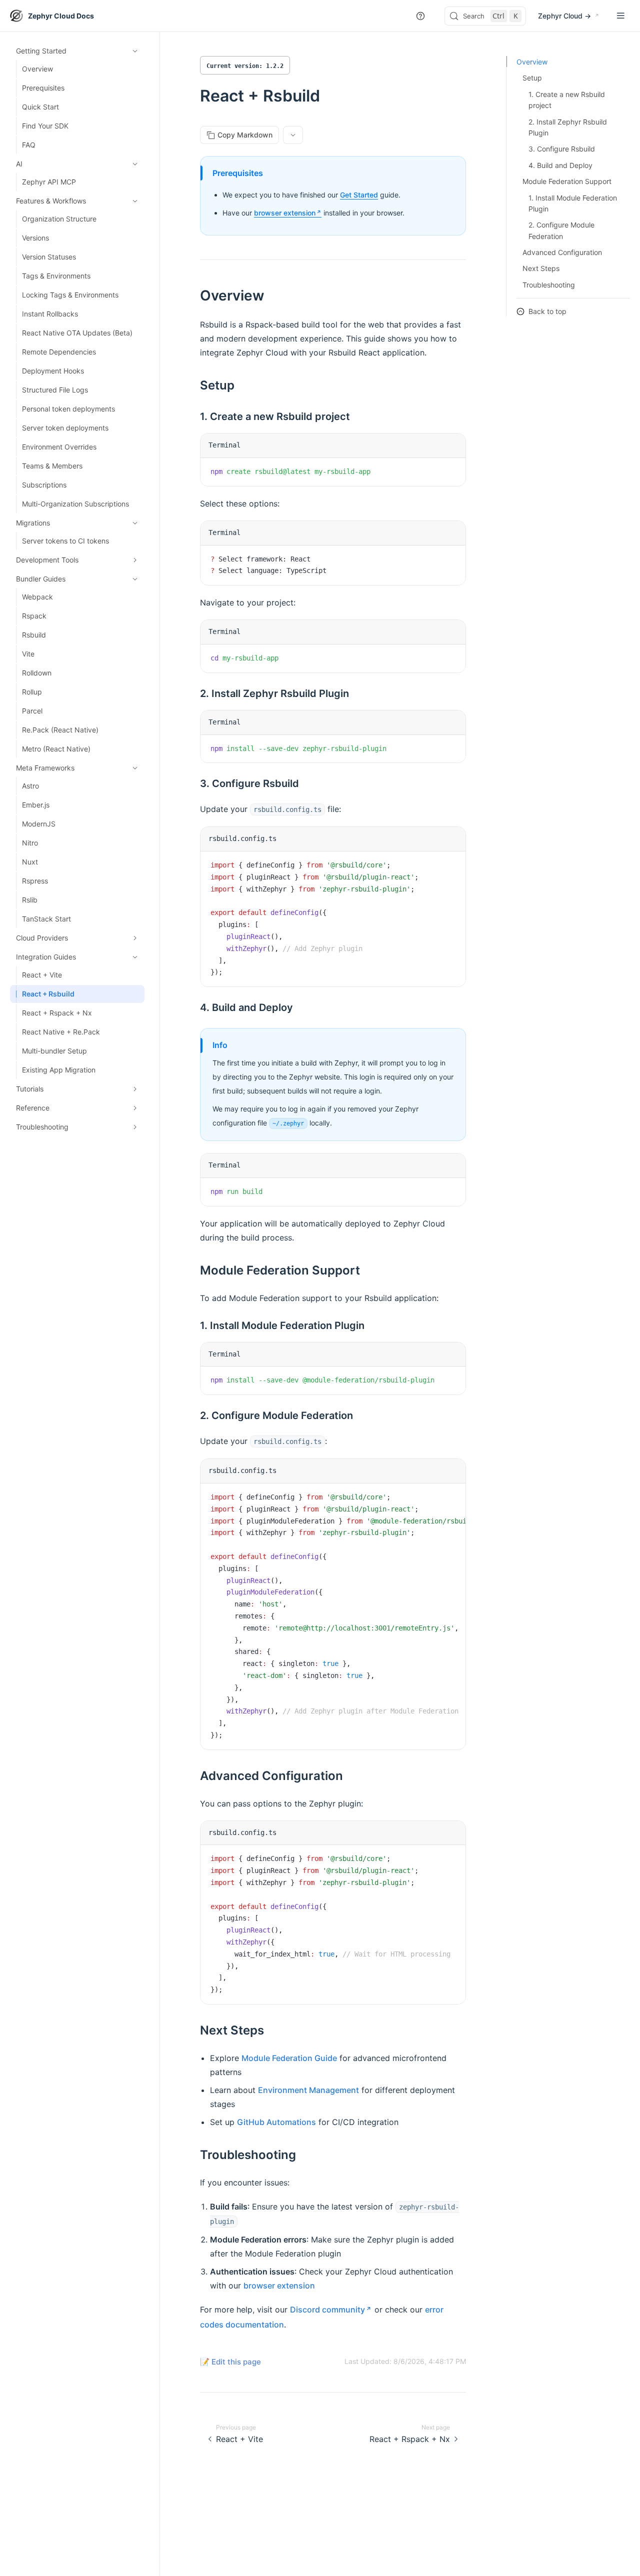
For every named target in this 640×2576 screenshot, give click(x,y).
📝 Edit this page (230, 2362)
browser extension (285, 213)
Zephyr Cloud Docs (61, 16)
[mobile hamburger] (621, 16)
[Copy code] (450, 473)
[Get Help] (420, 16)
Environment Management (308, 2090)
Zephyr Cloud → (564, 16)
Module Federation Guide (289, 2058)
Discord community (327, 2309)
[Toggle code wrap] (435, 473)
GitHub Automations (276, 2122)
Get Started (359, 195)
